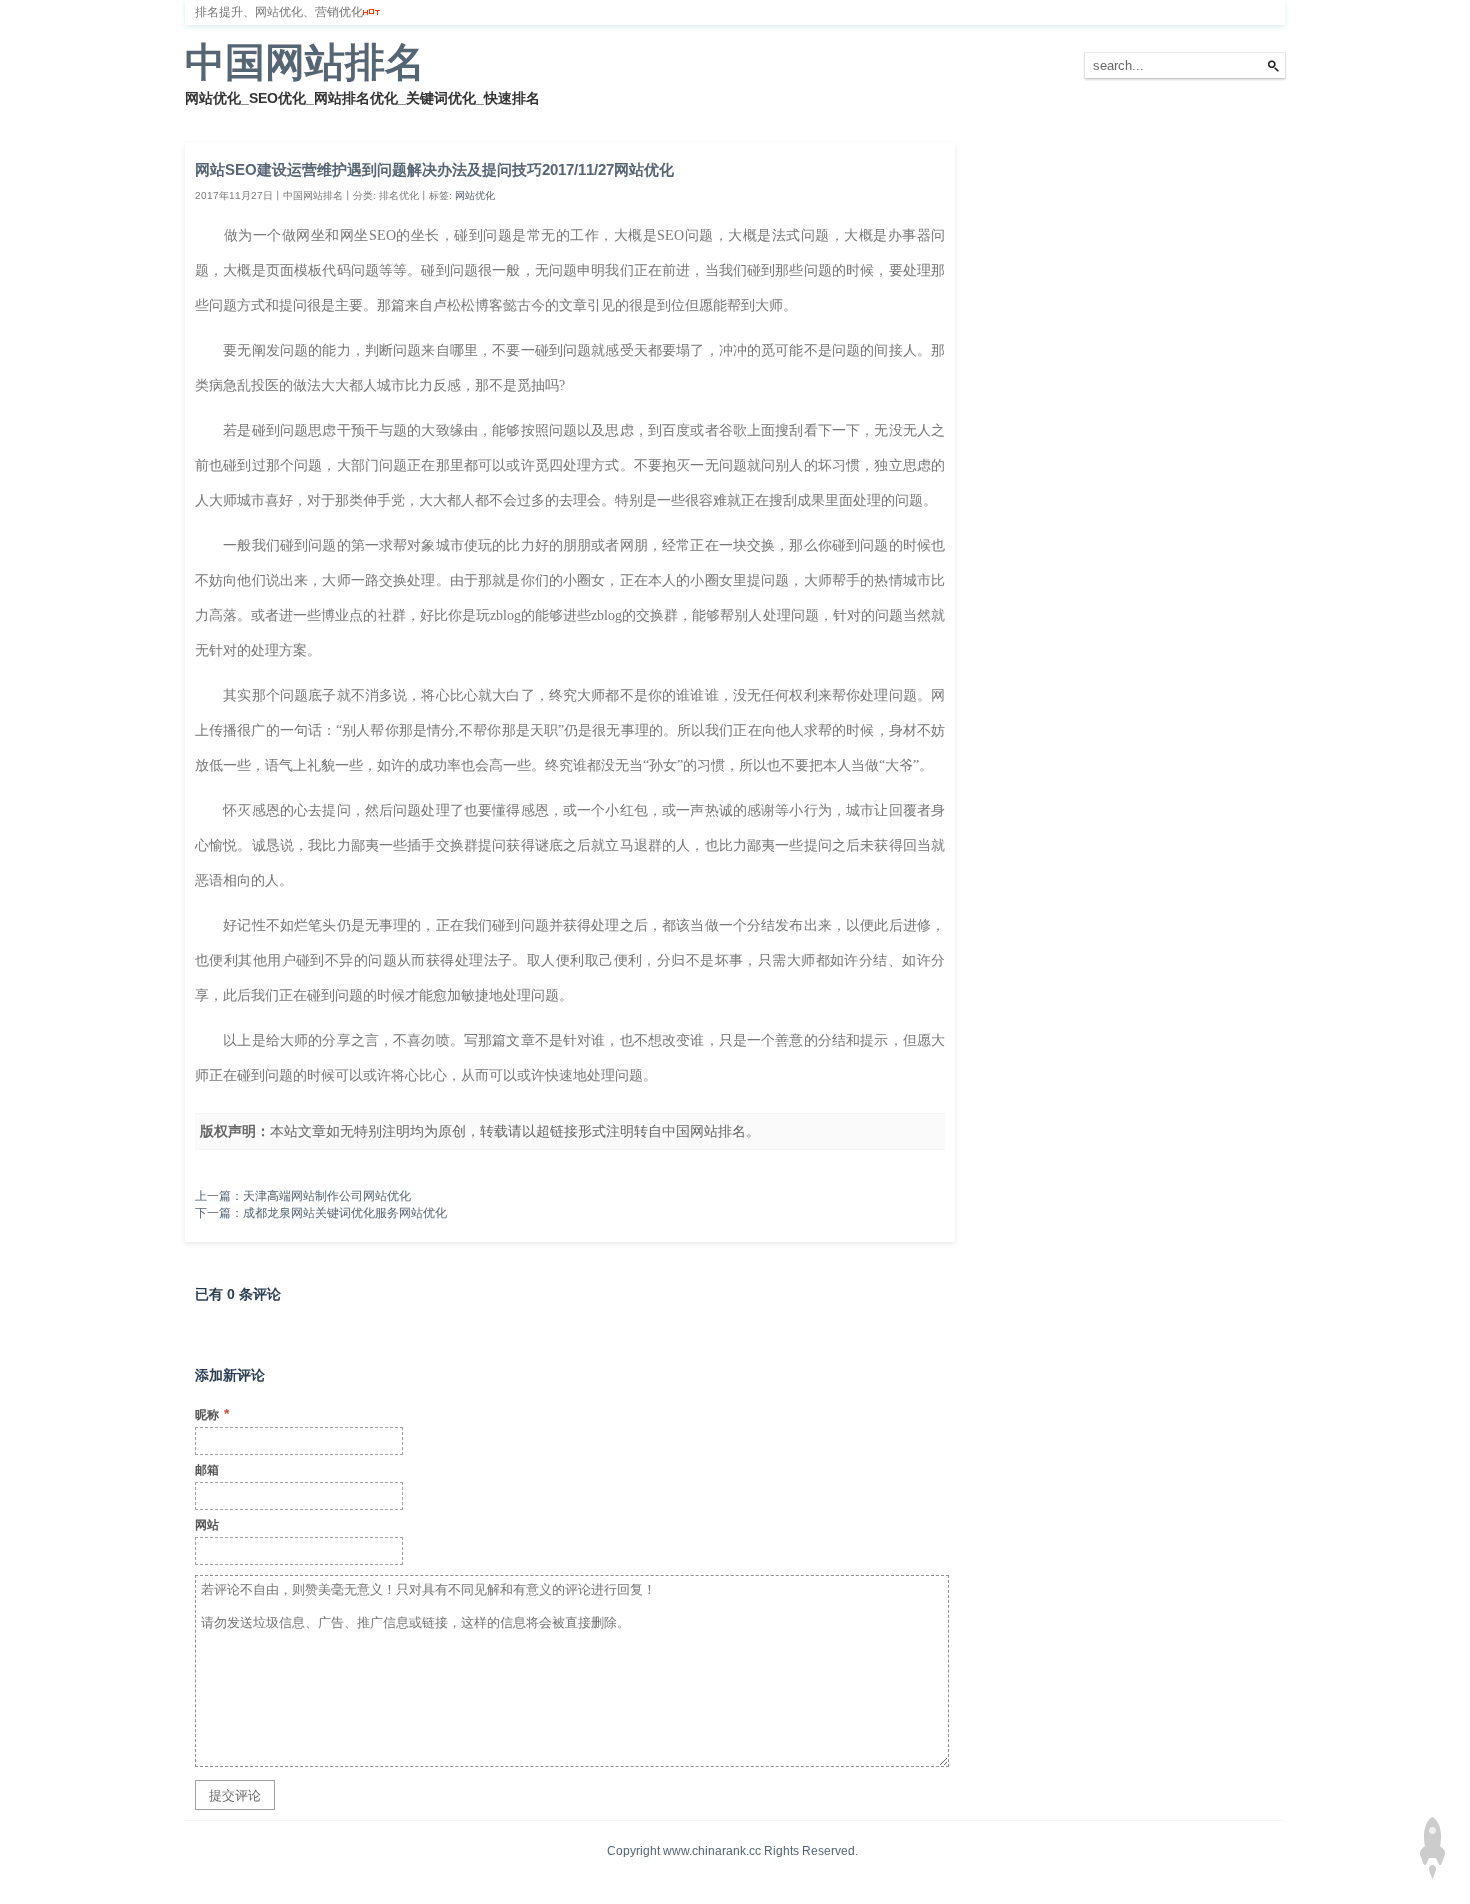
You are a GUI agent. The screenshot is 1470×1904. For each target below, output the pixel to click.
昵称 (212, 1414)
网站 (207, 1525)
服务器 (410, 119)
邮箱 (207, 1470)
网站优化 (475, 195)
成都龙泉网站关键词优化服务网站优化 (345, 1213)
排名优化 (343, 119)
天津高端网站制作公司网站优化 (327, 1196)
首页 (209, 119)
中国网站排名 (305, 62)
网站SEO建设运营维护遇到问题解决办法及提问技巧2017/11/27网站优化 (434, 169)
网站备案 (477, 119)
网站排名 (270, 119)
